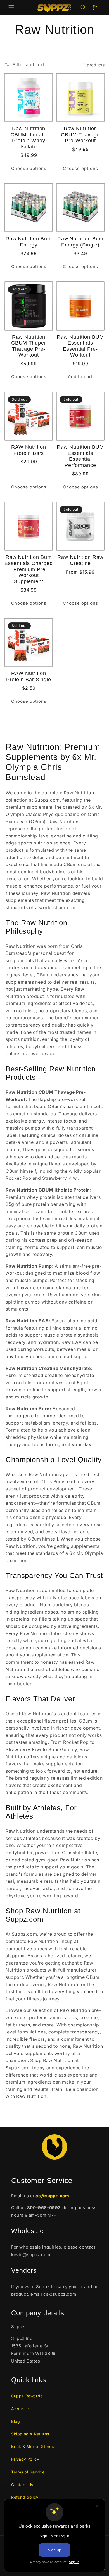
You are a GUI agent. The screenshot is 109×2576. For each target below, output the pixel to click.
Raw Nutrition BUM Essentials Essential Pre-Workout (80, 346)
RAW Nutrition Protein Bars (29, 450)
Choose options (29, 168)
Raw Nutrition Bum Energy (29, 242)
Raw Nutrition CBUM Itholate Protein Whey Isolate (29, 138)
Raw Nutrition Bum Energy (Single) (80, 242)
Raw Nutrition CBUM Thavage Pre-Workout (80, 135)
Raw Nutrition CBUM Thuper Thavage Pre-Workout (29, 346)
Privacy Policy (25, 2459)
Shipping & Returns (30, 2434)
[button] (11, 8)
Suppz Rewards (27, 2396)
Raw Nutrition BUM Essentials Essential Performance (80, 456)
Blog (16, 2421)
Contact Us (22, 2485)
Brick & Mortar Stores (33, 2446)
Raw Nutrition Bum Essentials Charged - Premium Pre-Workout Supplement (29, 569)
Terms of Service (28, 2472)
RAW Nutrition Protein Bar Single (29, 676)
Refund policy (25, 2497)
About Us (20, 2409)
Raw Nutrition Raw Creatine (80, 560)
